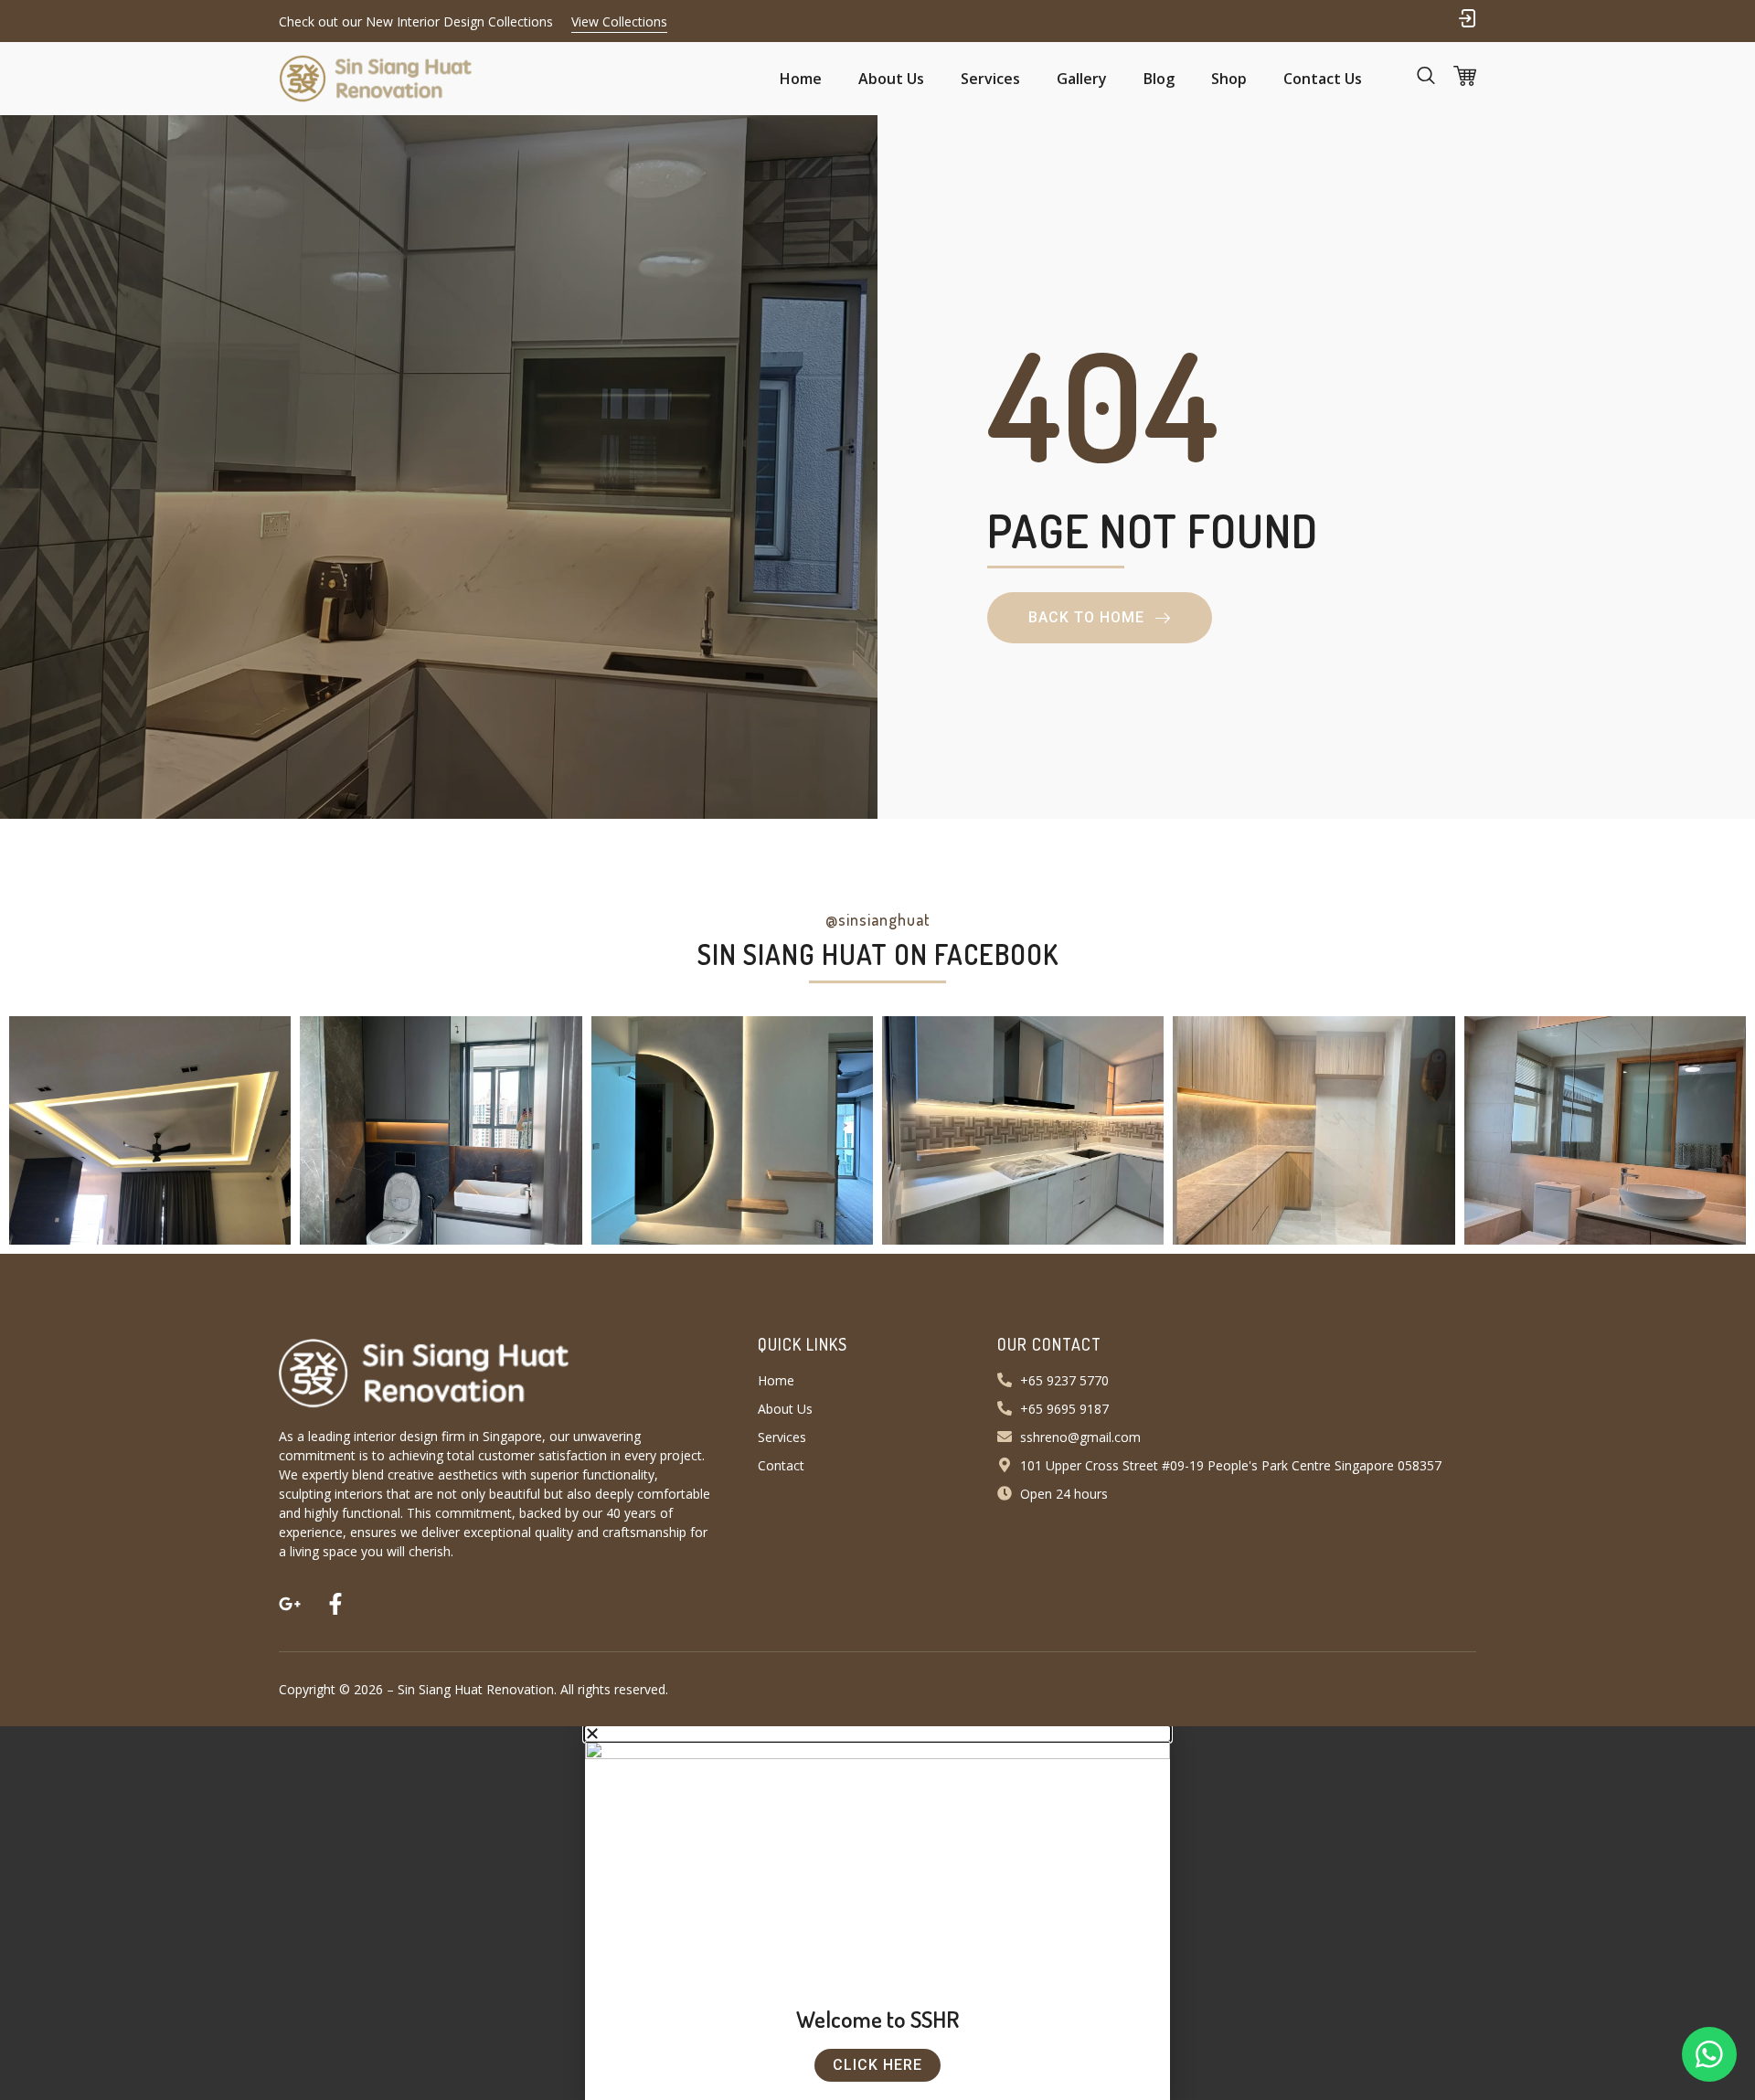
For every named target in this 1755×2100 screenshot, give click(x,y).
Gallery (1082, 79)
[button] (1467, 18)
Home (801, 79)
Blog (1159, 79)
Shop (1229, 79)
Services (990, 79)
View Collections (619, 21)
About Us (891, 79)
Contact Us (1323, 79)
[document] (877, 1913)
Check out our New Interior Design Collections (416, 21)
